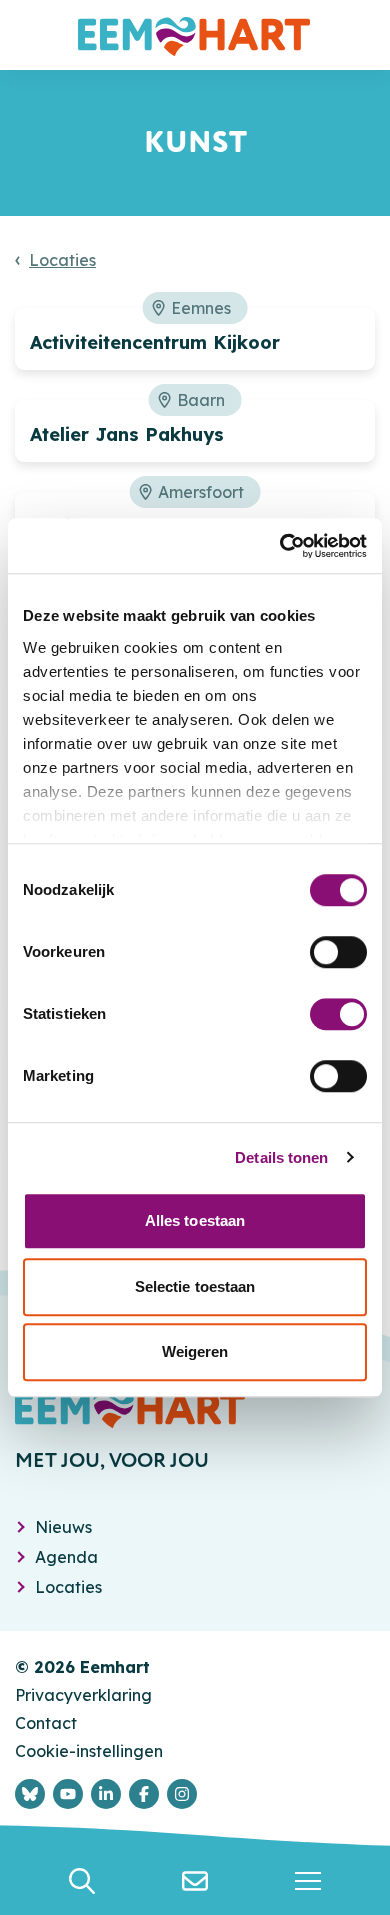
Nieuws (63, 1527)
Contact (46, 1723)
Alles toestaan (195, 1220)
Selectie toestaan (195, 1286)
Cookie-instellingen (89, 1751)
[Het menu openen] (308, 1881)
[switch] (338, 952)
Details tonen (281, 1157)
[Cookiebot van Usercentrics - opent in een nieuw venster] (280, 546)
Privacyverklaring (83, 1695)
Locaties (62, 260)
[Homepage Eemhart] (195, 35)
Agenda (66, 1557)
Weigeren (195, 1351)
